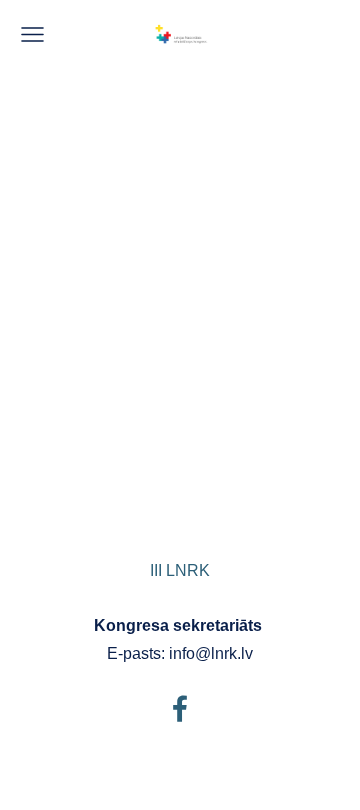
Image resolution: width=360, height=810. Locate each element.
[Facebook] (180, 708)
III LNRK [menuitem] (180, 570)
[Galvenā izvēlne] (32, 34)
